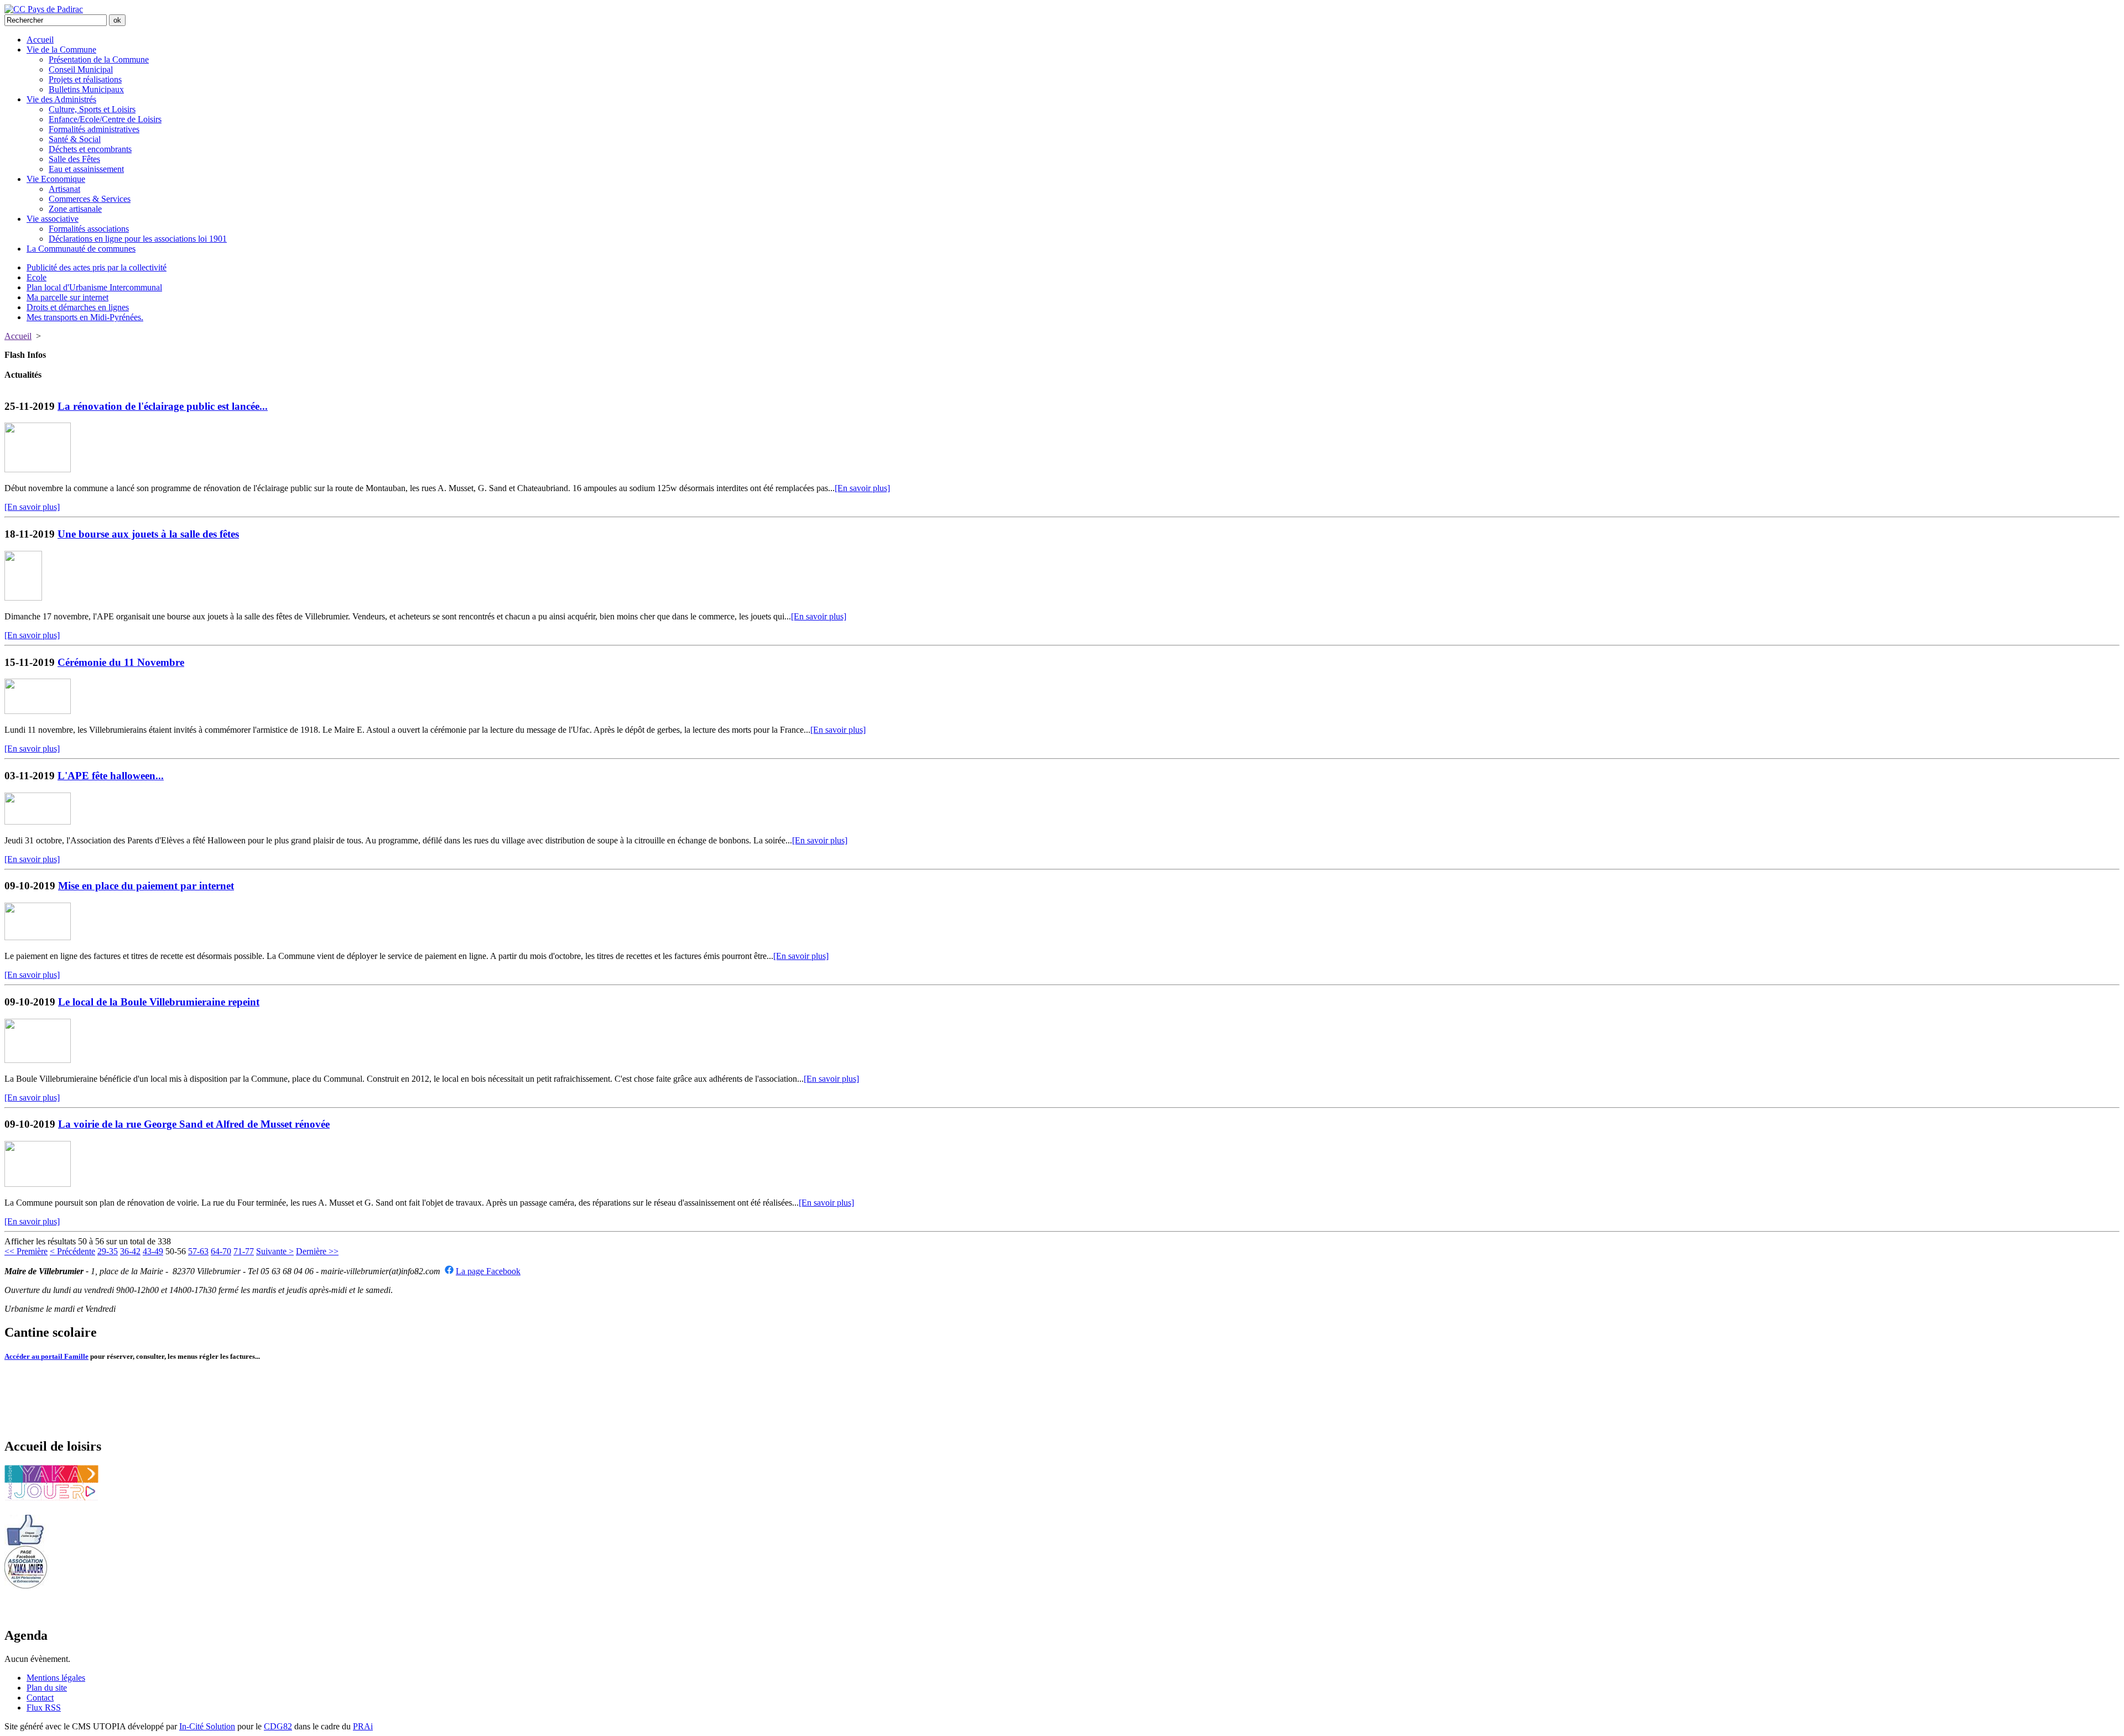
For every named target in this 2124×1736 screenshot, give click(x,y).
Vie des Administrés (61, 99)
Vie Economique (56, 179)
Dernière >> (317, 1251)
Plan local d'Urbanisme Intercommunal (94, 287)
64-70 (221, 1251)
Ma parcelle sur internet (67, 297)
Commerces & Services (90, 199)
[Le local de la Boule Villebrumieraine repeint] (38, 1060)
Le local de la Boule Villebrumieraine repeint (159, 1002)
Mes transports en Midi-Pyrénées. (85, 317)
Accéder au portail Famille (46, 1356)
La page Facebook (488, 1271)
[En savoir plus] (862, 488)
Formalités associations (89, 229)
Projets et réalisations (85, 79)
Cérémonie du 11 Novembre (121, 662)
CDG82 (278, 1726)
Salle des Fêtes (74, 159)
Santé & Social (75, 139)
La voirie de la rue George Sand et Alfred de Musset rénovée (194, 1124)
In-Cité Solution (207, 1726)
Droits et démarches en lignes (78, 307)
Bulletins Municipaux (86, 89)
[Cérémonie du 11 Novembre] (38, 711)
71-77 (244, 1251)
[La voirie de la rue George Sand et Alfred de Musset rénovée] (38, 1184)
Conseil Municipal (81, 69)
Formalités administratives (94, 129)
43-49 (153, 1251)
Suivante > (275, 1251)
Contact (40, 1698)
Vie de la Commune (61, 49)
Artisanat (64, 189)
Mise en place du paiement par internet (146, 886)
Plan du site (47, 1688)
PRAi (363, 1726)
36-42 (130, 1251)
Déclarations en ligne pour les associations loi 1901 (138, 239)
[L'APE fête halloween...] (38, 822)
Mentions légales (56, 1678)
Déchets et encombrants (90, 149)
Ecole (37, 277)
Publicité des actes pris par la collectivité (97, 267)
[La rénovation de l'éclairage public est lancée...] (38, 469)
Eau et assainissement (86, 169)
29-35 (108, 1251)
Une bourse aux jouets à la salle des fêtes (148, 534)
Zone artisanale (75, 209)
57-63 (198, 1251)
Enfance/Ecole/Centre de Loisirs (105, 119)
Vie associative (53, 219)
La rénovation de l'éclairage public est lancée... (163, 406)
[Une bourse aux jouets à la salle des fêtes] (23, 598)
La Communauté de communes (81, 249)
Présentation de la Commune (99, 59)
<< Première (26, 1251)
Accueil (40, 40)
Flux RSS (44, 1708)
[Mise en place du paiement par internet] (38, 937)
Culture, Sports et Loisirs (92, 109)
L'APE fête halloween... (111, 776)
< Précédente (72, 1251)
